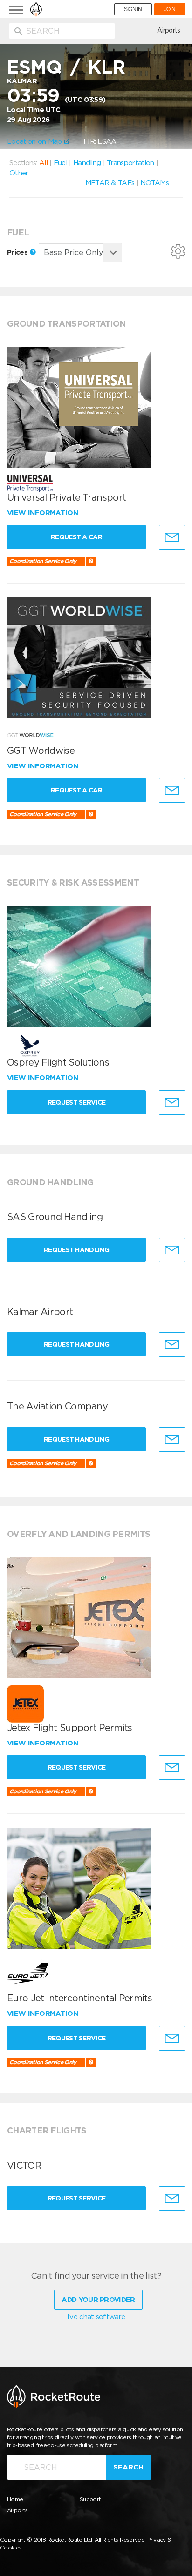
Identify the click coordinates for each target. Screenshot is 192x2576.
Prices (18, 252)
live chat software (96, 2317)
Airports (168, 30)
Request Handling (76, 1250)
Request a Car (76, 537)
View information (44, 513)
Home (15, 2499)
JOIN (170, 9)
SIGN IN (133, 9)
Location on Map (35, 141)
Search (128, 2467)
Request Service (77, 1102)
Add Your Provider (98, 2300)
